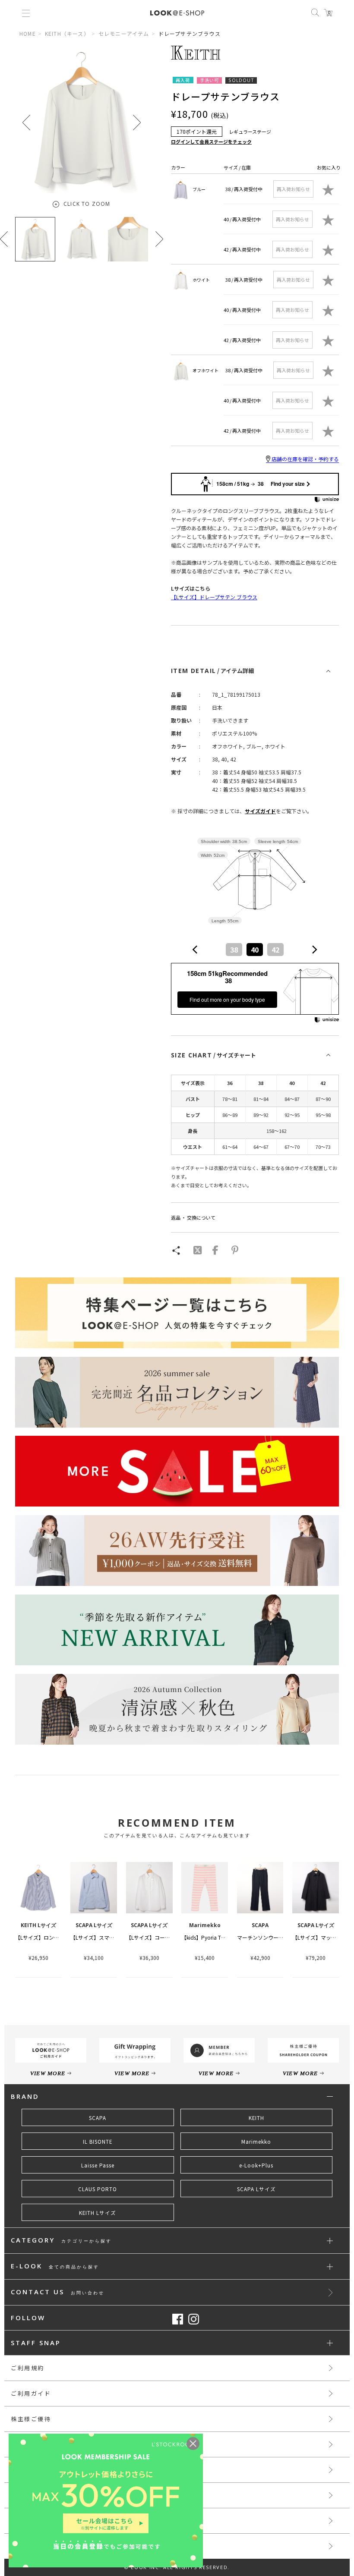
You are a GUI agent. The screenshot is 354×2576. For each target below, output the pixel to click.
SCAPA (98, 2118)
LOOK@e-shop (177, 13)
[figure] (195, 950)
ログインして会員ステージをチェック (211, 142)
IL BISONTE (98, 2142)
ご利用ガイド (31, 2393)
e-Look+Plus (256, 2165)
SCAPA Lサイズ (256, 2189)
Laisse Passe (98, 2165)
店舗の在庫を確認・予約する (305, 459)
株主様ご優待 (31, 2419)
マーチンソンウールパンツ (268, 1937)
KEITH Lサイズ (98, 2213)
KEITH (256, 2118)
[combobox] (255, 950)
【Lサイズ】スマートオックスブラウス (116, 1937)
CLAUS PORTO (98, 2189)
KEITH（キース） (67, 33)
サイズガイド (260, 811)
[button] (137, 122)
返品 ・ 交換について (193, 1217)
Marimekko (256, 2142)
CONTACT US (58, 2292)
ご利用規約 (28, 2368)
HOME (28, 33)
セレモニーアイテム (124, 33)
